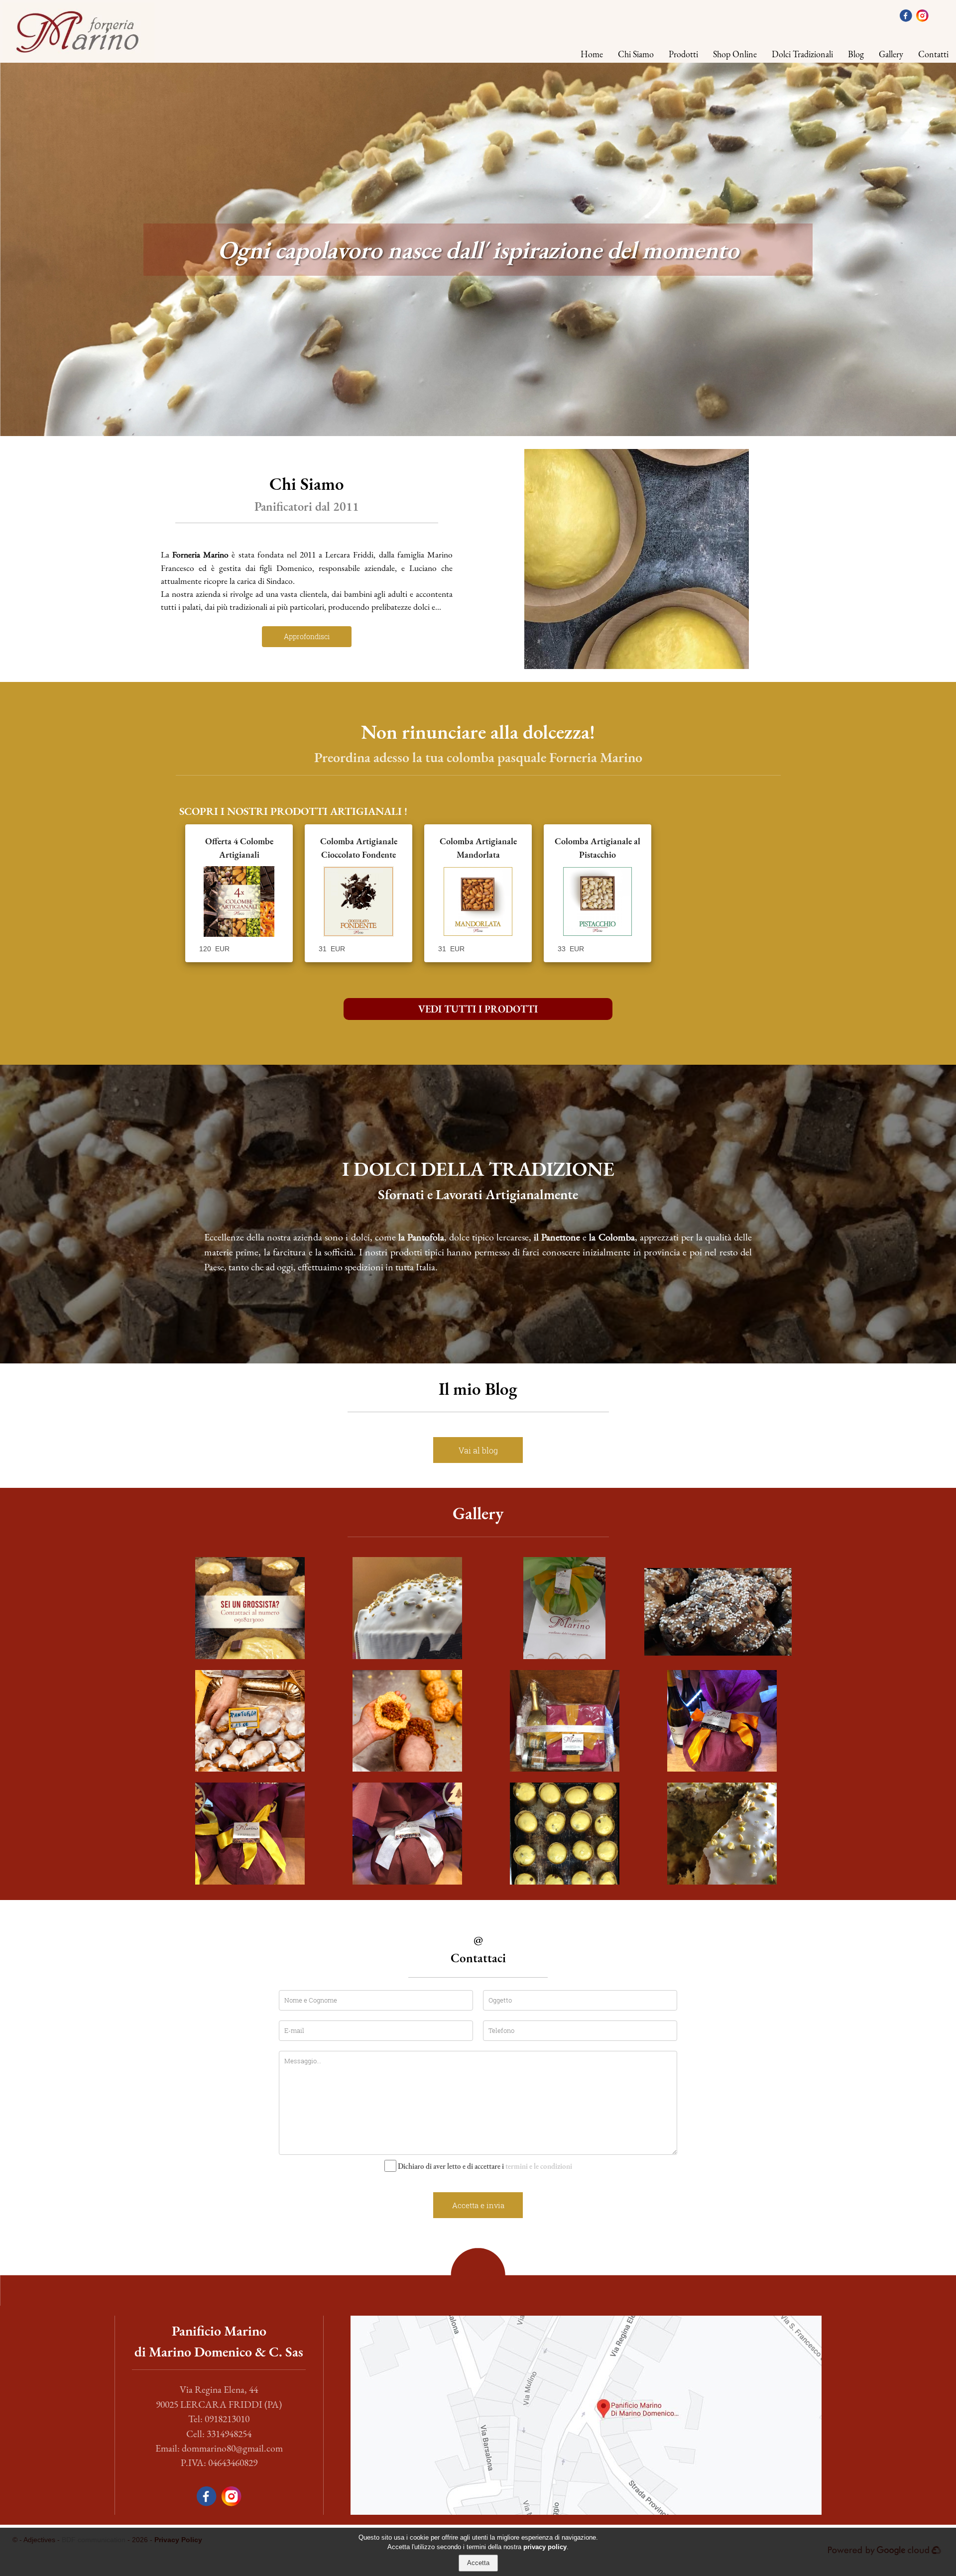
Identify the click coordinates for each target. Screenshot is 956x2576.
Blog (856, 54)
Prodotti (683, 54)
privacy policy (545, 2547)
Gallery (891, 54)
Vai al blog (478, 1450)
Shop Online (735, 54)
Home (592, 54)
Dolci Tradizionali (802, 54)
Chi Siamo (636, 54)
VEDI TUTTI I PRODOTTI (478, 1009)
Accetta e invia (478, 2205)
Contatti (933, 54)
